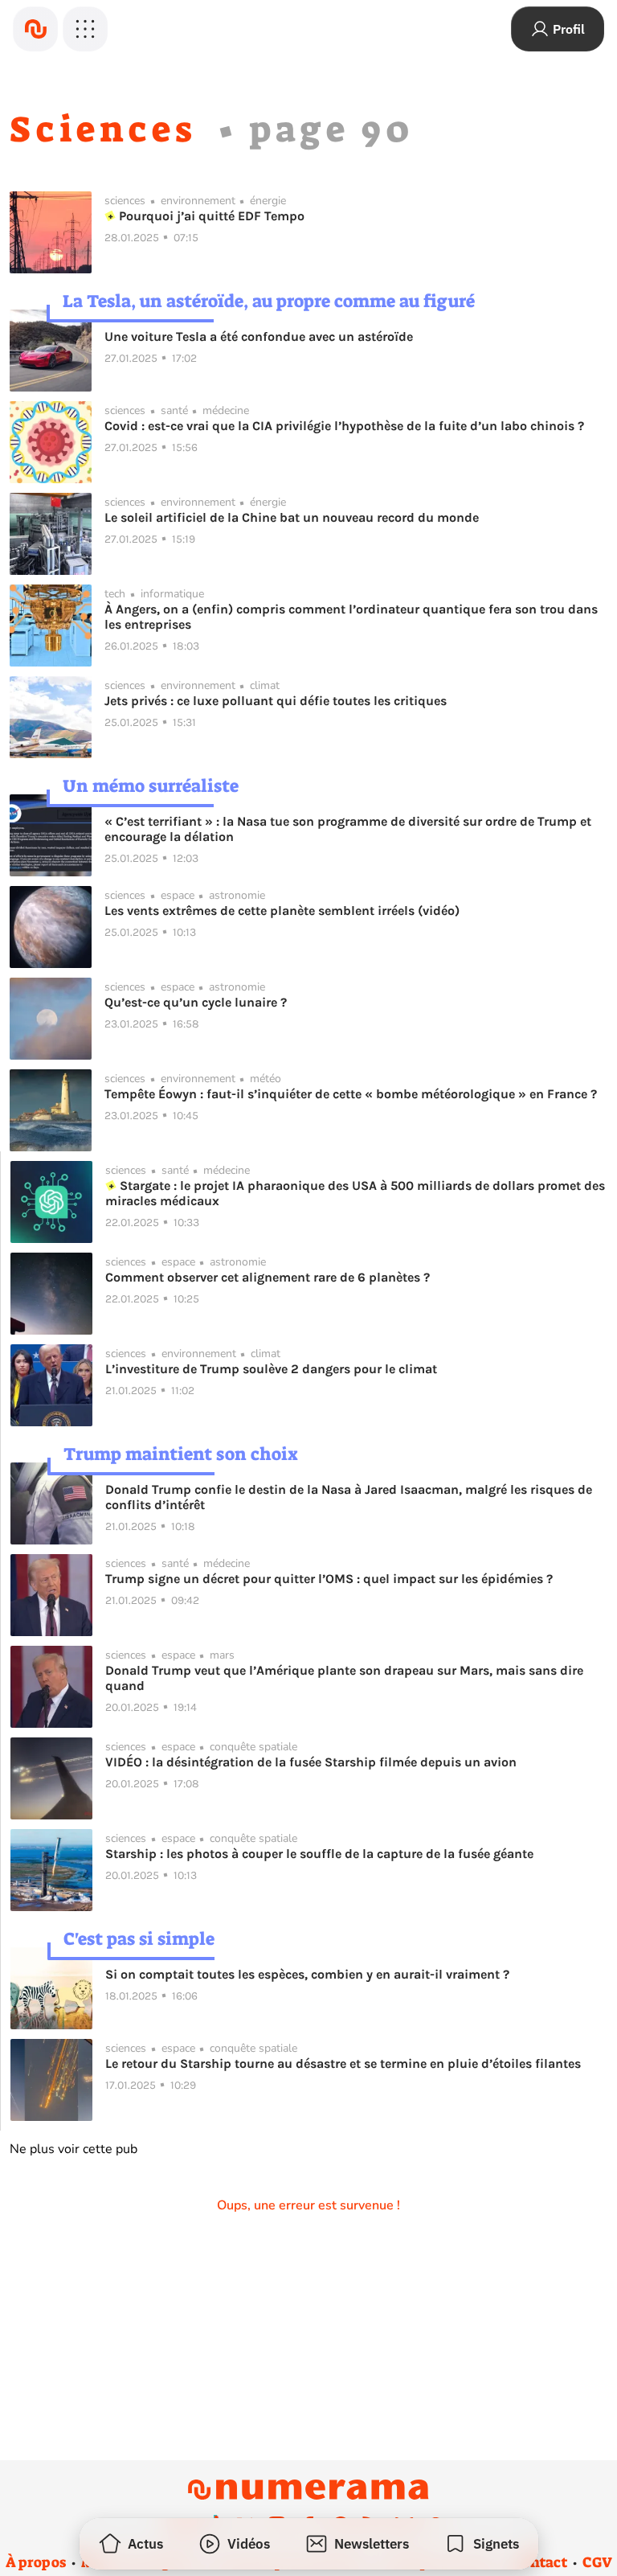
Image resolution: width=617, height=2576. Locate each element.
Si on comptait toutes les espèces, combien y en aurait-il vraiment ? (307, 1974)
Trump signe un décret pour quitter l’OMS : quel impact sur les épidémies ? (329, 1579)
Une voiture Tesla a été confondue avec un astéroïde (259, 336)
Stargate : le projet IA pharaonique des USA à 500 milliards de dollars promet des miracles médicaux (355, 1193)
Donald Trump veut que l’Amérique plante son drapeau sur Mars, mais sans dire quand (344, 1678)
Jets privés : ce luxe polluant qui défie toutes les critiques (276, 701)
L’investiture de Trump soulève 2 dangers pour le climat (271, 1369)
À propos (36, 2562)
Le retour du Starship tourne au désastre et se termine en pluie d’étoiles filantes (343, 2063)
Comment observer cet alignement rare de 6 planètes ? (268, 1277)
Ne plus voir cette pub (74, 2149)
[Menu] (85, 29)
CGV (597, 2562)
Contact (540, 2562)
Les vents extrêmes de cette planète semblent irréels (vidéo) (282, 911)
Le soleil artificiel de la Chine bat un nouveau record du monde (292, 517)
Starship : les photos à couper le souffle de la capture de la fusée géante (319, 1854)
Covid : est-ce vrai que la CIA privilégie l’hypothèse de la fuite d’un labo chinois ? (344, 426)
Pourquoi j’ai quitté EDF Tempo (210, 216)
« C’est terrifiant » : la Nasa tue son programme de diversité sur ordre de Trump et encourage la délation (348, 829)
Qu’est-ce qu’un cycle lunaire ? (196, 1002)
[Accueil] (35, 29)
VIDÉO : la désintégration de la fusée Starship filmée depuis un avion (311, 1762)
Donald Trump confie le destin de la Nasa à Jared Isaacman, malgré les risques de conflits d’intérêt (349, 1497)
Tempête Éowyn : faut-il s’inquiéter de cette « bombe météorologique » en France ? (351, 1094)
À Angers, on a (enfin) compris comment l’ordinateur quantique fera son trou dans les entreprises (351, 617)
